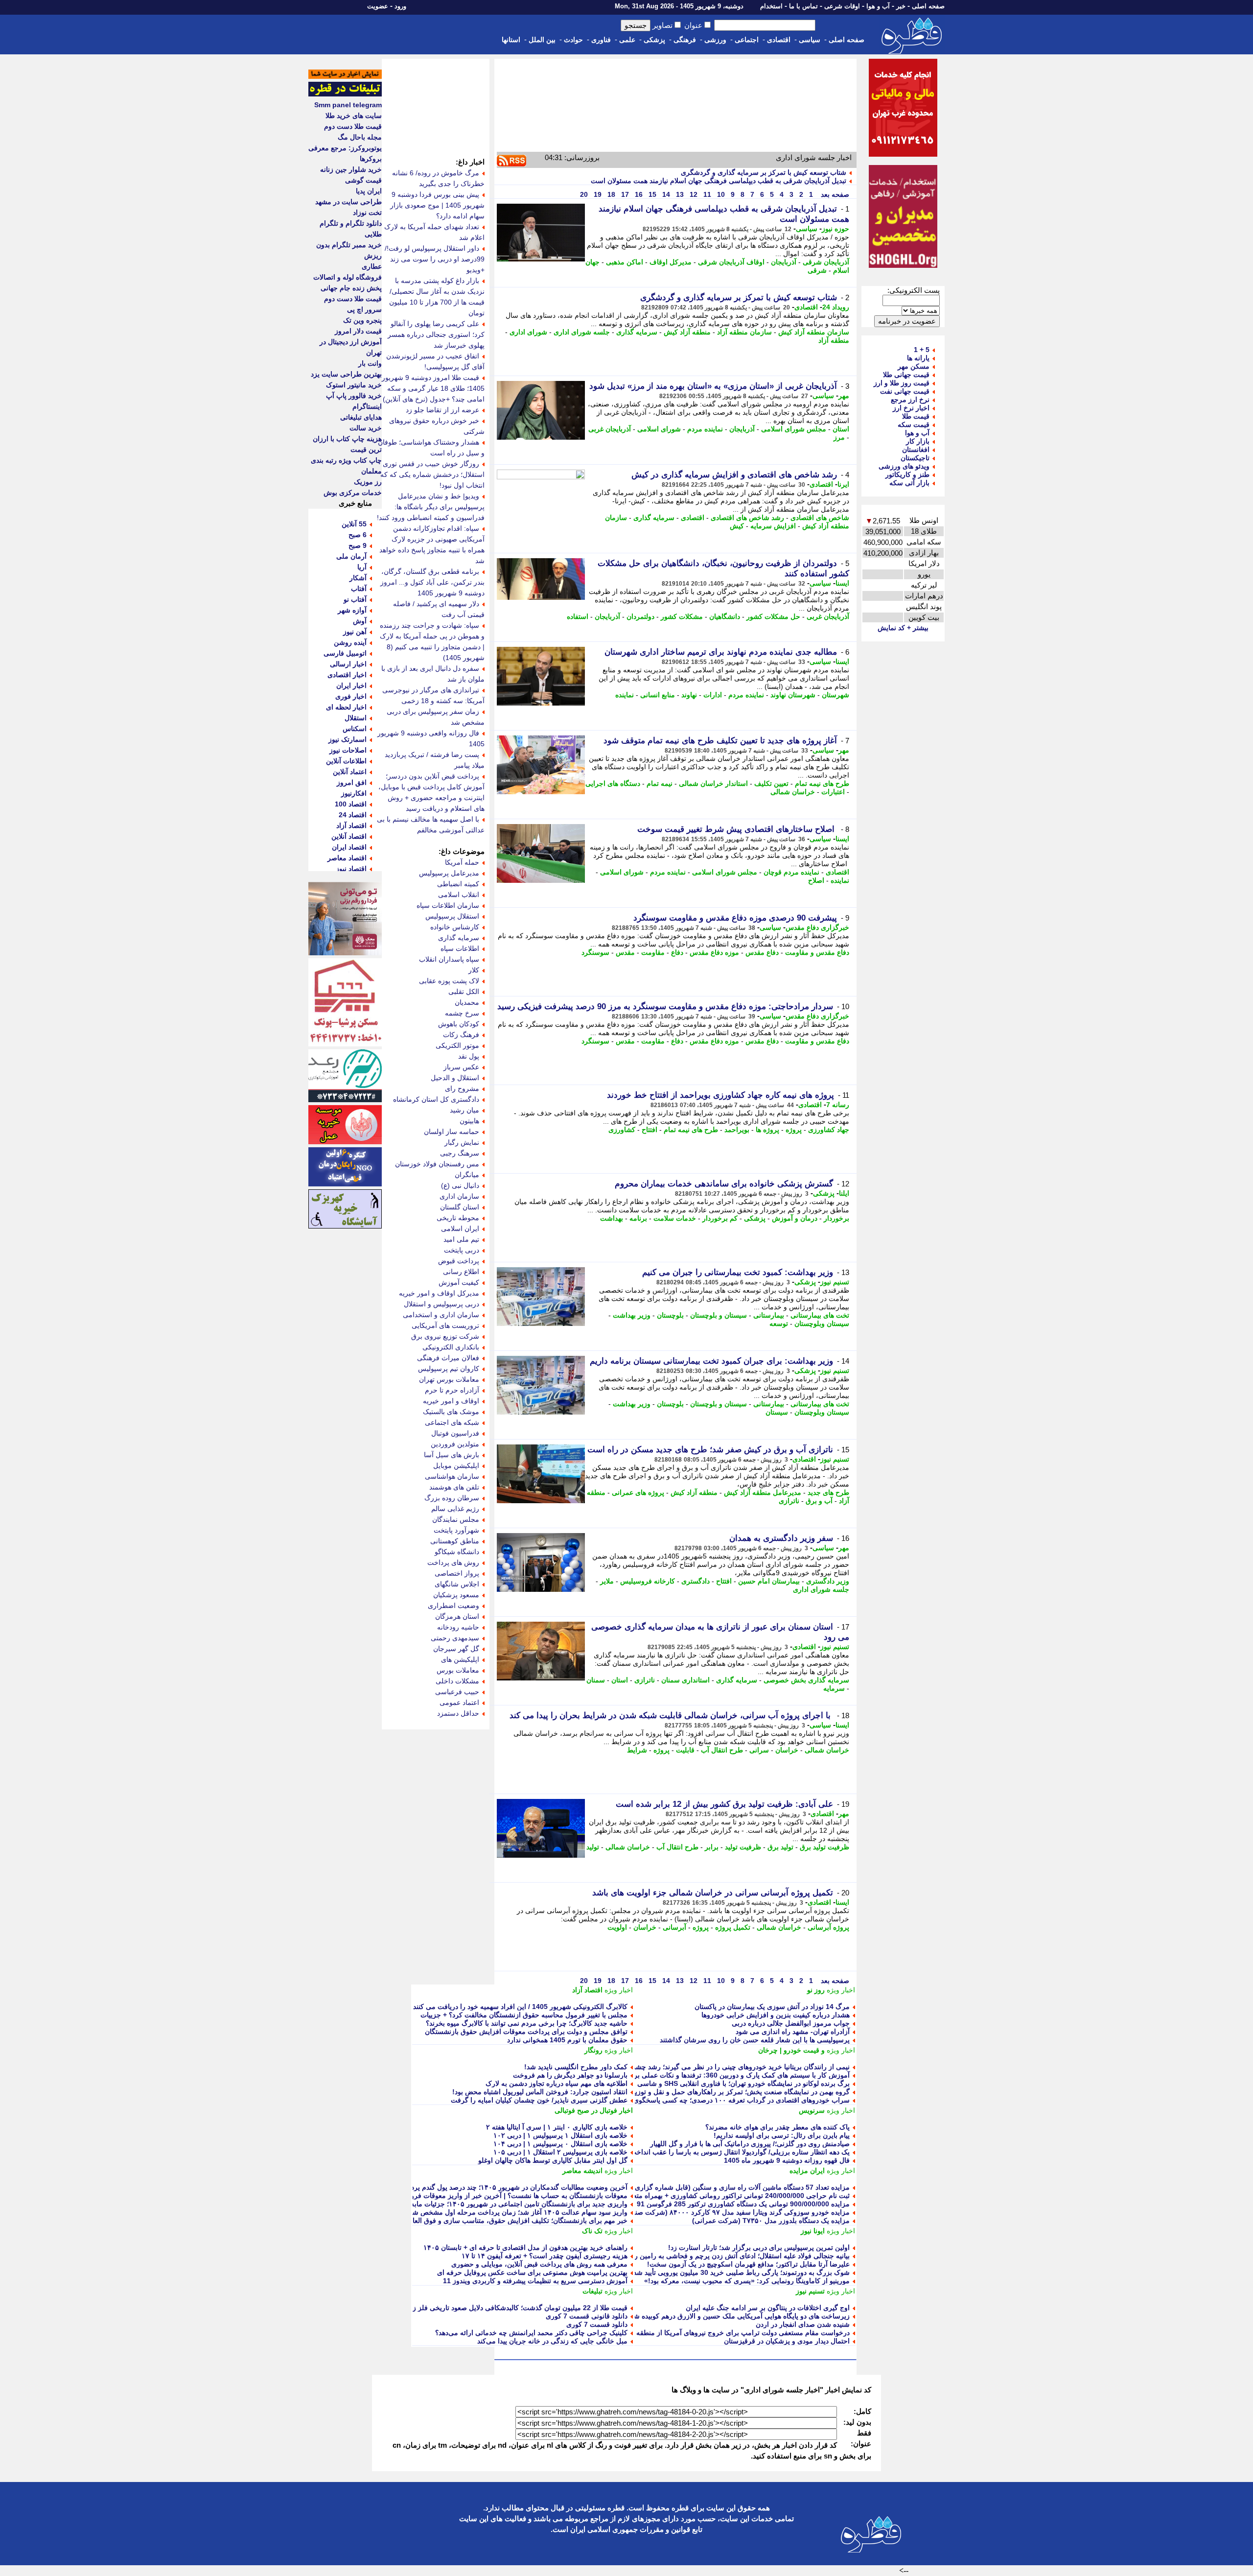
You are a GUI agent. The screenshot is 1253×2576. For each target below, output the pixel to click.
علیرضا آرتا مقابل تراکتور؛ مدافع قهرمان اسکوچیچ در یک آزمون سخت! (748, 2264)
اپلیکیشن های (460, 1659)
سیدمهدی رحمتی (455, 1638)
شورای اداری (528, 332)
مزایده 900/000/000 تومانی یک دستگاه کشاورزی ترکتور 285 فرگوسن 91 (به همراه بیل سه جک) (710, 2204)
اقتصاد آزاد (587, 1990)
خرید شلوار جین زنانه (351, 169)
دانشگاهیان (725, 616)
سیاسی (810, 40)
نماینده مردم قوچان (791, 872)
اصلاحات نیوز (348, 750)
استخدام (771, 6)
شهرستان (835, 695)
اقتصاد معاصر (347, 858)
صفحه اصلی (928, 6)
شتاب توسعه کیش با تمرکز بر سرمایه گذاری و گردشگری (764, 172)
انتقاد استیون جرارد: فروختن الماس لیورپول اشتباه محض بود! (540, 2092)
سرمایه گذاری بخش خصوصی (806, 1680)
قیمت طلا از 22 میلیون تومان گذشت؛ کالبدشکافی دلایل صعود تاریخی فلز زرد (517, 2308)
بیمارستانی (769, 1315)
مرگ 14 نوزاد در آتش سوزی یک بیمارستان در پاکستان (772, 2007)
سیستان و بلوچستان (719, 1315)
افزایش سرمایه (773, 526)
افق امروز (352, 782)
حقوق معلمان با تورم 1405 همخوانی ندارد (567, 2040)
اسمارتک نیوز (348, 739)
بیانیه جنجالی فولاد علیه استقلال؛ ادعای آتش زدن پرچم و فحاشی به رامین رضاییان (733, 2256)
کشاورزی (622, 1130)
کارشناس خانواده (455, 927)
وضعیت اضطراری (453, 1606)
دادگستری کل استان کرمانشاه (436, 1099)
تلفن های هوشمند (454, 1487)
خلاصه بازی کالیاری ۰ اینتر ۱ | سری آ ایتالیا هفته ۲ (557, 2127)
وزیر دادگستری (828, 1581)
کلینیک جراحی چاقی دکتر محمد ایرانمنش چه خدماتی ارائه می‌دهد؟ (531, 2333)
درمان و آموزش (795, 1218)
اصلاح (816, 880)
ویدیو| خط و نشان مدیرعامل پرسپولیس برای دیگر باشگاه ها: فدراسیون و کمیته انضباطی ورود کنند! (431, 507)
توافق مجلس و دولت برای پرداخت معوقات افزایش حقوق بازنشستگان (526, 2032)
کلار (474, 970)
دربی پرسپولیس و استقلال (441, 1304)
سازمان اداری (459, 1196)
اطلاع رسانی (461, 1272)
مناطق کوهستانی (455, 1541)
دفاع (677, 952)
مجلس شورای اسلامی (794, 429)
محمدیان (467, 1002)
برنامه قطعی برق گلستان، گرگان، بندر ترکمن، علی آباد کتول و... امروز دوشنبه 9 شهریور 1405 (432, 582)
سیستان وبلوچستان (822, 1323)
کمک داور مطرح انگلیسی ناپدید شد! (576, 2067)
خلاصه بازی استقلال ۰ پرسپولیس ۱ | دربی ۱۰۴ (560, 2144)
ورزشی (715, 40)
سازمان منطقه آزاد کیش (814, 332)
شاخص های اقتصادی (820, 518)
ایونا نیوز (813, 2231)
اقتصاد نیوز (351, 869)
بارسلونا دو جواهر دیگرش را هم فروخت (570, 2075)
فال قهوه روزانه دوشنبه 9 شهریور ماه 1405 (787, 2160)
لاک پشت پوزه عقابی (449, 981)
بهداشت (612, 1218)
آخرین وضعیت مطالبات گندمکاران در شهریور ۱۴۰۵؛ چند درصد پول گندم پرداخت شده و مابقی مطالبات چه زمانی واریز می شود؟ (443, 2187)
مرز (839, 437)
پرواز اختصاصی (457, 1573)
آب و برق (819, 1501)
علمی (627, 40)
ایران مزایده (807, 2171)
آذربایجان (784, 262)
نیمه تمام (660, 783)
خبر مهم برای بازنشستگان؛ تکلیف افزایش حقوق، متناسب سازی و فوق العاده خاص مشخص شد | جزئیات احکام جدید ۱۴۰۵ (452, 2221)
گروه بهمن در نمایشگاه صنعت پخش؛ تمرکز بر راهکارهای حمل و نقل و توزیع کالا (735, 2092)
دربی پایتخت (462, 1250)
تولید (593, 1847)
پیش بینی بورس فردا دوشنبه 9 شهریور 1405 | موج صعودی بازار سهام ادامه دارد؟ (437, 205)
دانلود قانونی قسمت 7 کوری (587, 2316)
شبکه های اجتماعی (452, 1422)
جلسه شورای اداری (582, 332)
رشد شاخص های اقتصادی (747, 518)
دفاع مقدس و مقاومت (817, 952)
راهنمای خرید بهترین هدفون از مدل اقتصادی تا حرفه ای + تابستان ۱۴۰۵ (525, 2247)
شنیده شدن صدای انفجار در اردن (803, 2324)
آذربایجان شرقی (826, 262)
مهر (844, 396)
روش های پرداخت (453, 1562)
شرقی (817, 270)
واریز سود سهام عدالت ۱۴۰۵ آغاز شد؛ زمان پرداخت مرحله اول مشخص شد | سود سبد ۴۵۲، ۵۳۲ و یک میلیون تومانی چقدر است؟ (441, 2212)
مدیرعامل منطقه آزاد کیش (763, 1492)
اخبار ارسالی (348, 664)
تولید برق (780, 1847)
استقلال (356, 718)
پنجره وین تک (362, 320)
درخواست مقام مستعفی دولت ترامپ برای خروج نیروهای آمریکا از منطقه (743, 2333)
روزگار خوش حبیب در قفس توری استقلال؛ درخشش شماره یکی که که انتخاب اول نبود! (432, 474)
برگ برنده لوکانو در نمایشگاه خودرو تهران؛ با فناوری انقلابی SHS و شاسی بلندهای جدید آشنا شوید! (708, 2083)
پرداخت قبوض (459, 1261)
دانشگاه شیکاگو (457, 1552)
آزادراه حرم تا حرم (452, 1390)
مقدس (625, 952)
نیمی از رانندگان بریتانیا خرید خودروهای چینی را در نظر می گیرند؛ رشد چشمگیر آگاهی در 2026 (714, 2067)
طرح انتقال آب (722, 1750)
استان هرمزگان (457, 1616)
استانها (511, 40)
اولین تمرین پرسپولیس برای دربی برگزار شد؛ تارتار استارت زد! (759, 2247)
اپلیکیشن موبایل (456, 1465)
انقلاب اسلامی (459, 895)
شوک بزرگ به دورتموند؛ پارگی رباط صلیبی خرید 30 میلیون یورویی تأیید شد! (740, 2272)
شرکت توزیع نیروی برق (445, 1336)
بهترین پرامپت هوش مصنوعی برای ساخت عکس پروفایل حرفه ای (532, 2272)
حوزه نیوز (835, 229)
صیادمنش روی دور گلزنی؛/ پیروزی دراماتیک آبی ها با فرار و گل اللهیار (750, 2144)
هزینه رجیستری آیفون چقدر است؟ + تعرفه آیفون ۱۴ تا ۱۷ (545, 2256)
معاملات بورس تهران (449, 1379)
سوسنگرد (595, 952)
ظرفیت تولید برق (824, 1847)
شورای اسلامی (659, 429)
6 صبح (358, 535)
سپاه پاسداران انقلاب (449, 959)
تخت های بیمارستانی (820, 1315)
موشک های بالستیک (451, 1412)
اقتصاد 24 (353, 815)
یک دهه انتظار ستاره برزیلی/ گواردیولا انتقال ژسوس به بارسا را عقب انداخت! (739, 2152)
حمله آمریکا (462, 862)
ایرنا (843, 484)
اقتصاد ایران (349, 847)
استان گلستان (460, 1207)
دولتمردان (640, 616)
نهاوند (689, 695)
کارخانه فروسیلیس (648, 1581)
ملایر (607, 1581)
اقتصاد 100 (351, 804)
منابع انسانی (658, 695)
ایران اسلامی (460, 1229)
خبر (901, 6)
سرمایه (834, 1688)
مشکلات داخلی (457, 1681)
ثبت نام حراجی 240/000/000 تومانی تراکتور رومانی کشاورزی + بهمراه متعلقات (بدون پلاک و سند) (708, 2196)
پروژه (794, 1130)
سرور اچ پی (364, 309)
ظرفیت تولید (743, 1847)
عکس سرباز (461, 1067)
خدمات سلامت (675, 1218)
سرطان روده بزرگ (452, 1498)
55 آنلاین (354, 524)
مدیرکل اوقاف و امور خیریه (439, 1293)
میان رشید (464, 1110)
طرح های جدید (828, 1492)
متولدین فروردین (455, 1444)
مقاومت (653, 952)
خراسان (787, 1750)
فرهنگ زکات (461, 1035)
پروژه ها (767, 1130)
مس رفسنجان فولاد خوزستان (437, 1164)
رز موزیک (368, 482)
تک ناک (592, 2231)
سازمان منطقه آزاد (744, 332)
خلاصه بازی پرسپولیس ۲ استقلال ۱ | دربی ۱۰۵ (560, 2152)
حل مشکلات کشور (773, 616)
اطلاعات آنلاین (346, 761)
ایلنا (844, 1193)
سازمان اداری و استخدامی (441, 1315)
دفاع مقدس (762, 952)
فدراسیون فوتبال (455, 1433)
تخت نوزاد (367, 213)
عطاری (372, 266)
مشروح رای (462, 1088)
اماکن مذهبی (625, 262)
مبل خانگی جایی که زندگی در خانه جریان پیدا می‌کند (552, 2341)
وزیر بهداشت (632, 1315)
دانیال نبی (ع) (460, 1185)
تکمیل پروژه (733, 1927)
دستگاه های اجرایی (613, 783)
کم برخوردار (720, 1218)
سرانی (759, 1750)
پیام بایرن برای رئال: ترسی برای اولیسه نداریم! (782, 2135)
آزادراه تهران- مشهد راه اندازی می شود (793, 2032)
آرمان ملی (351, 556)
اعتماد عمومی (459, 1702)
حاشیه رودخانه (458, 1627)
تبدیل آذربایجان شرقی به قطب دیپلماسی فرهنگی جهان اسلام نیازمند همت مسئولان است (719, 181)
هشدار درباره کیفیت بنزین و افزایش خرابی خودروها (776, 2015)
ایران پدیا (369, 191)
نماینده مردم (705, 429)
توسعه (779, 1323)
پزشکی (654, 40)
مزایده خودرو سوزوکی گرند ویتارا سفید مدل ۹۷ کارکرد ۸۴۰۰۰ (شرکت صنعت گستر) (728, 2212)
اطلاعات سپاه (460, 948)
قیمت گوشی (363, 180)
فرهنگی (685, 40)
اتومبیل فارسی (345, 653)
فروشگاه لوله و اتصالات (348, 277)
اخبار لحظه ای (346, 707)
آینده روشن (350, 642)
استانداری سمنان (685, 1680)
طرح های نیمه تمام (822, 783)
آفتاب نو (355, 599)
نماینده (625, 695)
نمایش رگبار (462, 1142)
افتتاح (650, 1130)
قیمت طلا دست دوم (353, 126)
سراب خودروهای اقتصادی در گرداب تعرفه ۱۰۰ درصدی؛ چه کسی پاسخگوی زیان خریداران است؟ (710, 2100)
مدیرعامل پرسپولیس (449, 873)
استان (841, 429)
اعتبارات (833, 792)
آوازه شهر (352, 610)
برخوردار (836, 1218)
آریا (362, 567)
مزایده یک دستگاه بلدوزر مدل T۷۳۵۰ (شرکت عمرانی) (771, 2221)
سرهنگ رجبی (460, 1153)
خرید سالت (366, 428)
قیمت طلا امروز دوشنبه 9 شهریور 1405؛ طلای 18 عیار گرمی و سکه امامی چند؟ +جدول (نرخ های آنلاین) (433, 388)
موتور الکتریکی (457, 1045)
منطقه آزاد (834, 340)
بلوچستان (670, 1315)
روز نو (816, 1990)
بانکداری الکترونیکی (451, 1347)
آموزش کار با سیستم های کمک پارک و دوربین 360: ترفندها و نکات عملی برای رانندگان (726, 2075)
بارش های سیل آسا (452, 1455)
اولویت (617, 1927)
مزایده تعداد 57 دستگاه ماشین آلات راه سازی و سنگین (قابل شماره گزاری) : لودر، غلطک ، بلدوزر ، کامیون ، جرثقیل (682, 2187)
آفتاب (359, 589)
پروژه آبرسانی (828, 1927)
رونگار (593, 2050)
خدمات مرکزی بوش (353, 493)
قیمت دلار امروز (358, 331)
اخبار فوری (351, 696)
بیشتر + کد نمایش (903, 628)
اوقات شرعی (842, 6)
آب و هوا (878, 6)
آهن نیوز (355, 632)
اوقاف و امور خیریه (451, 1401)
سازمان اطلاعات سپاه (448, 905)
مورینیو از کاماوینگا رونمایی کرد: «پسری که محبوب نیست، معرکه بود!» (747, 2281)
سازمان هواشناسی (452, 1476)
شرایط (637, 1750)
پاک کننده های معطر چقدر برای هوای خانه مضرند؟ (777, 2127)
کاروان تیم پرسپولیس (449, 1369)
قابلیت (685, 1750)
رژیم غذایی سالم (455, 1509)
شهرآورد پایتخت (456, 1530)
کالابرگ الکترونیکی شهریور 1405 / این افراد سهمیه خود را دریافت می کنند (520, 2007)
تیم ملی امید (461, 1239)
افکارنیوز (354, 793)
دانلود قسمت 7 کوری (597, 2324)
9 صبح (358, 545)
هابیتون (469, 1121)
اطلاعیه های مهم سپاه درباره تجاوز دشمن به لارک (557, 2083)
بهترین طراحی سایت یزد (346, 374)
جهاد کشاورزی (829, 1130)
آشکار (358, 578)
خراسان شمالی (793, 792)
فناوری (601, 40)
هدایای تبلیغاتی (361, 417)
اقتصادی (779, 40)
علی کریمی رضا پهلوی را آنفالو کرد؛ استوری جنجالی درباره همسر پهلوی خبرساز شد (436, 334)
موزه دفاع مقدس (714, 952)
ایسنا (842, 583)
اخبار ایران (351, 685)
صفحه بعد (834, 194)
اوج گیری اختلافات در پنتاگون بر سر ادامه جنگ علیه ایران (768, 2308)
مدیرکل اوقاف (671, 262)
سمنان (596, 1680)
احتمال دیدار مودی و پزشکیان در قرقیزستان (787, 2341)
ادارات (713, 695)
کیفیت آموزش (459, 1282)
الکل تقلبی (464, 992)
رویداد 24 (836, 307)
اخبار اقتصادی (347, 675)
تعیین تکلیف (771, 783)
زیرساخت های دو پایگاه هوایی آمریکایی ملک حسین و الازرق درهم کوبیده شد (740, 2316)
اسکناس (355, 729)
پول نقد (469, 1056)
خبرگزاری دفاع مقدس (817, 927)
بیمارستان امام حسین (769, 1581)
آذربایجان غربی (610, 429)
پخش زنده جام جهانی (351, 288)
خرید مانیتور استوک (354, 385)
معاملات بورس (458, 1670)
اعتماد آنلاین (350, 772)
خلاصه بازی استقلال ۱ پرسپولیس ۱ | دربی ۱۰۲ (560, 2135)
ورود (400, 6)
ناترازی (789, 1501)
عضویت (378, 6)
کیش (737, 526)
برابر (712, 1847)
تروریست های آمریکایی (445, 1325)
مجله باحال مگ (360, 137)
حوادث (573, 40)
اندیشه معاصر (582, 2171)
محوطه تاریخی (458, 1218)
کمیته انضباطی (458, 884)
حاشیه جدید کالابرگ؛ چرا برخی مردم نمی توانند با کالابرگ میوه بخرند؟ (527, 2023)
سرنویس (812, 2110)
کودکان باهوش (459, 1024)
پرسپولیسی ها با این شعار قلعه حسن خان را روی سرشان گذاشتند (755, 2040)
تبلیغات (592, 2291)
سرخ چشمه (462, 1013)
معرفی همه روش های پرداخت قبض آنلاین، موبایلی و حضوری (539, 2264)
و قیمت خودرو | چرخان (791, 2050)
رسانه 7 (838, 1105)
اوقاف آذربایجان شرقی (731, 262)
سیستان (777, 1412)
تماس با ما (803, 6)
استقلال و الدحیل (455, 1078)
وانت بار (370, 363)
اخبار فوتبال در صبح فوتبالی (594, 2110)
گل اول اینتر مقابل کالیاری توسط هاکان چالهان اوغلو (553, 2160)
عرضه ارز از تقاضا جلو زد (442, 410)
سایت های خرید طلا (354, 116)
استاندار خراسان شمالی (713, 783)
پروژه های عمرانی (638, 1492)
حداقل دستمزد (458, 1713)
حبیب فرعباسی (457, 1692)
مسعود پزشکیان (456, 1595)
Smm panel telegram (348, 105)
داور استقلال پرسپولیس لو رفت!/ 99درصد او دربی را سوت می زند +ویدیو (435, 259)
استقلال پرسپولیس (452, 916)
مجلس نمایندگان (456, 1519)
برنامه (638, 1218)
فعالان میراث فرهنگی (448, 1358)
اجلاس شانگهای (457, 1584)
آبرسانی (674, 1927)
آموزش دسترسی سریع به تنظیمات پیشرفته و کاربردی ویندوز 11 (535, 2281)
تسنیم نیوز (835, 1282)
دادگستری (696, 1581)
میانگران (467, 1175)
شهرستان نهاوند (793, 695)
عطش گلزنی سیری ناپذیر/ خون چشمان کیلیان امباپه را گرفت (539, 2100)
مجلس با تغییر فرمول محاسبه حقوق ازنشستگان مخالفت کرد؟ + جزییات (524, 2015)
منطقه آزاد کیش (687, 332)
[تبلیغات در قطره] (345, 94)
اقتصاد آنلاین (349, 836)
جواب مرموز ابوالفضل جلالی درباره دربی (791, 2023)
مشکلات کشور (682, 616)
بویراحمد (737, 1130)
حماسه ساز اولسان (452, 1132)
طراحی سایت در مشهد (348, 202)
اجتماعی (747, 40)
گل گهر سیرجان (456, 1649)
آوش (360, 621)
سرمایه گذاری (637, 332)
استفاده (578, 616)
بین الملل (542, 40)
